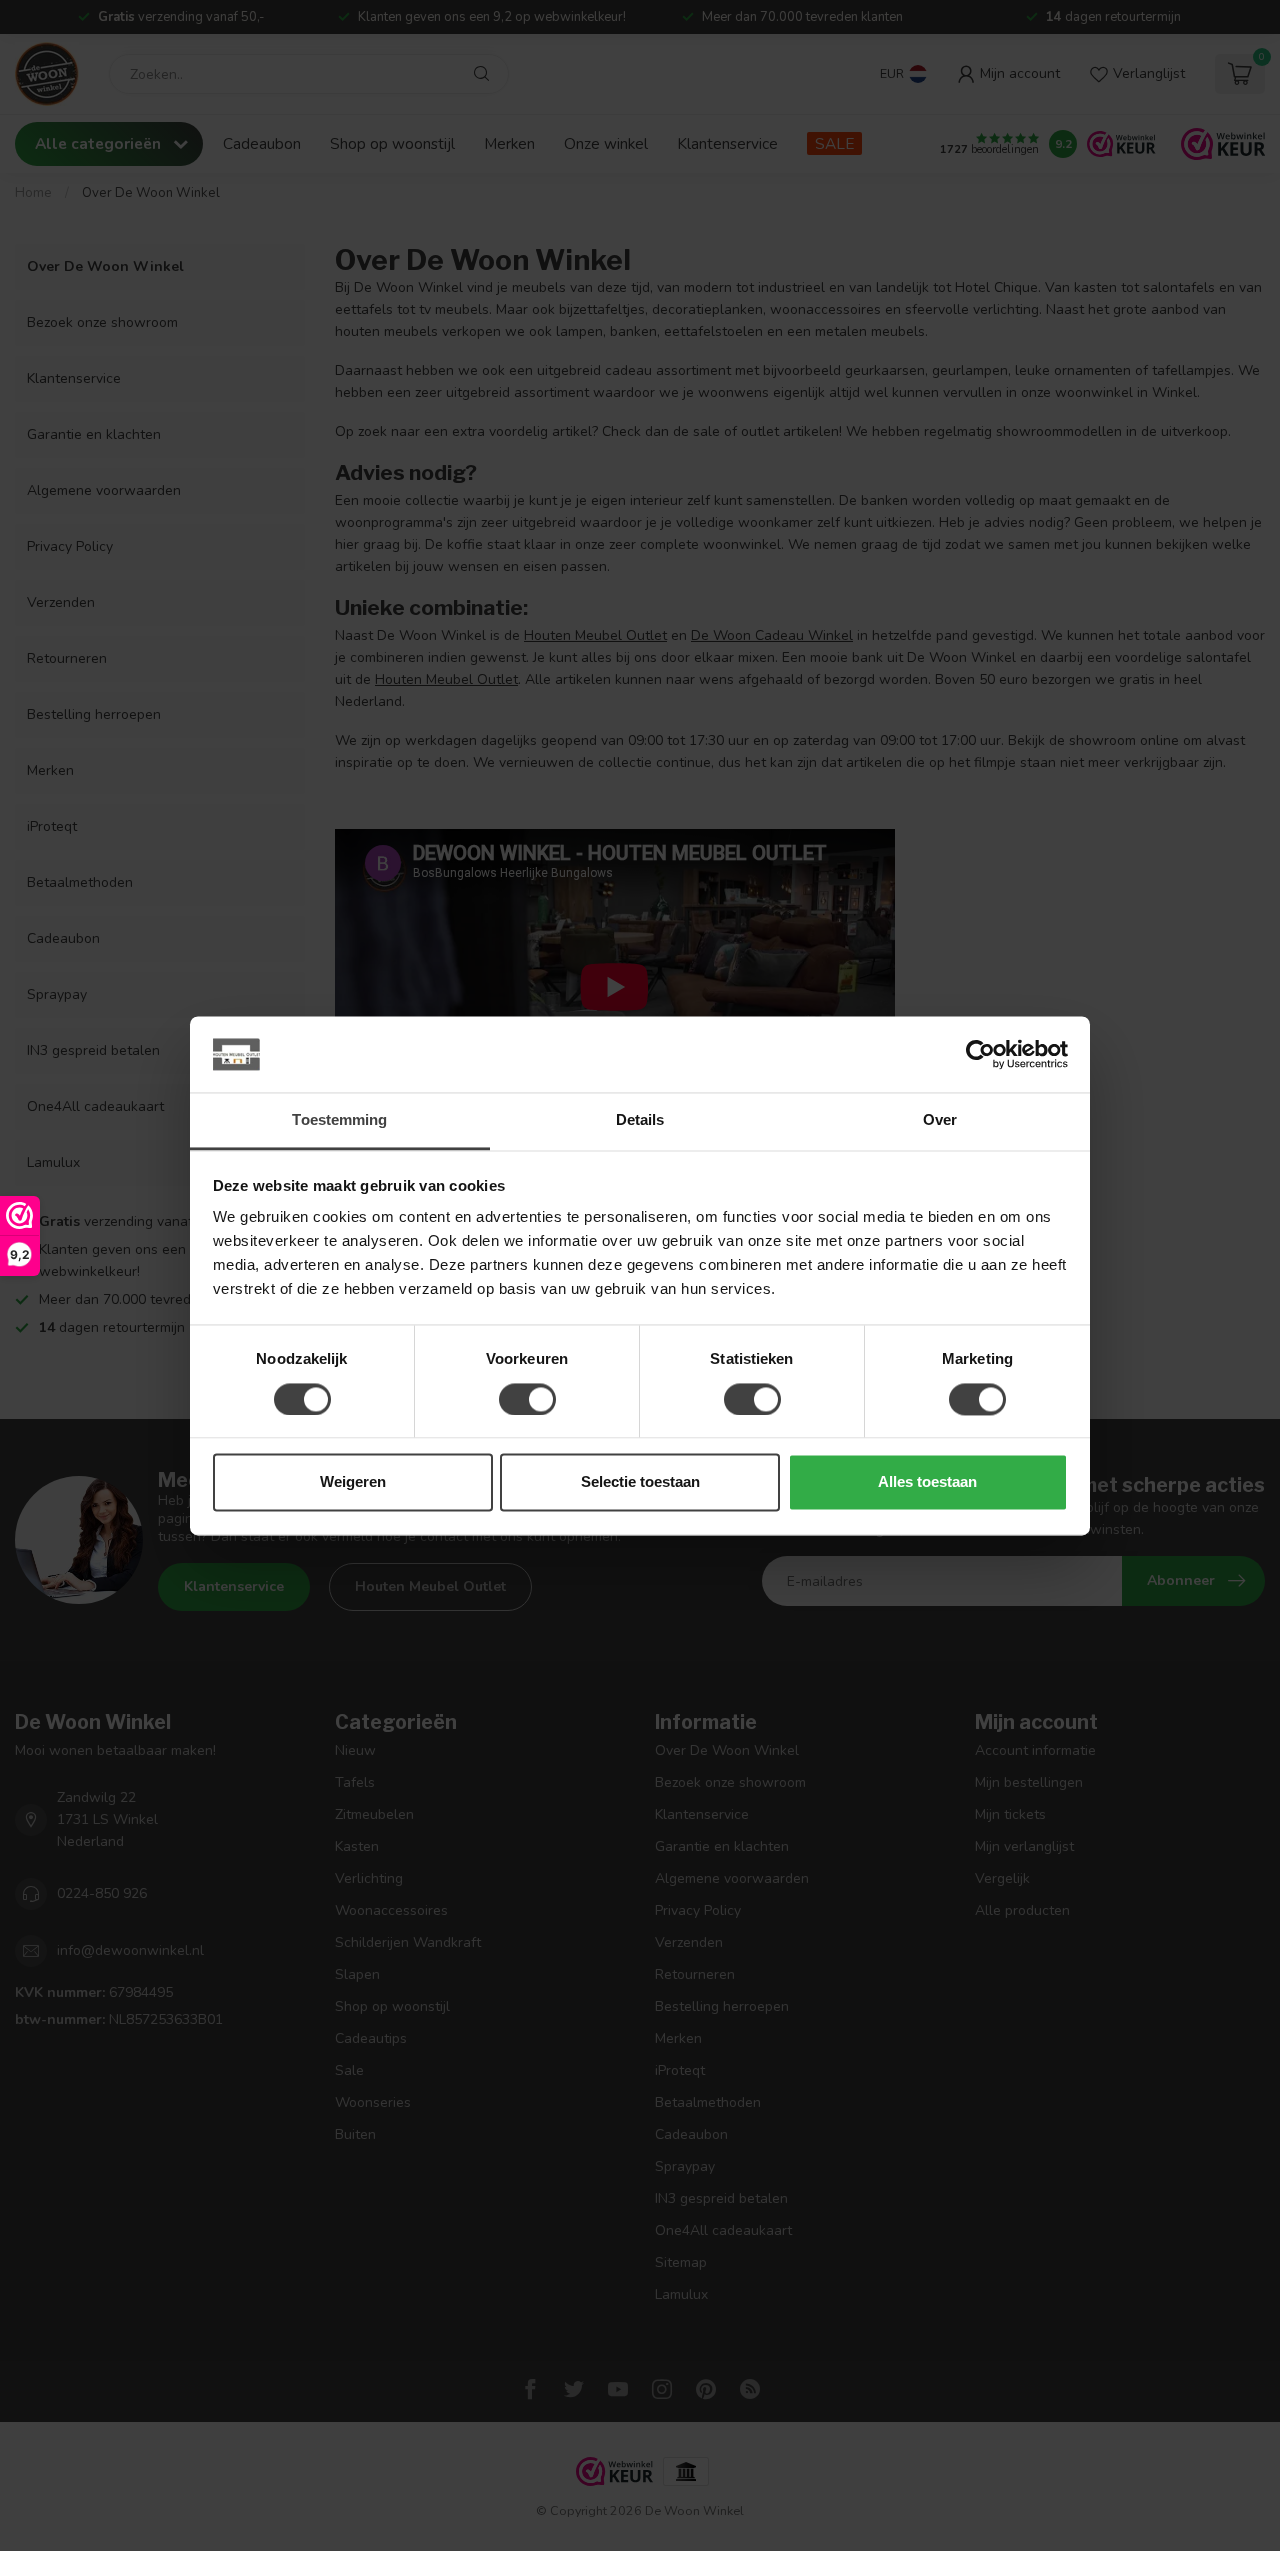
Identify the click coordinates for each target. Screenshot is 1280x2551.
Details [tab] (640, 1120)
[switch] (527, 1399)
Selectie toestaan (640, 1482)
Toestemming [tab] (339, 1120)
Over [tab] (940, 1120)
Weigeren (353, 1482)
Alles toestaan (927, 1482)
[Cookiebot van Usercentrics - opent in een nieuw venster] (980, 1054)
